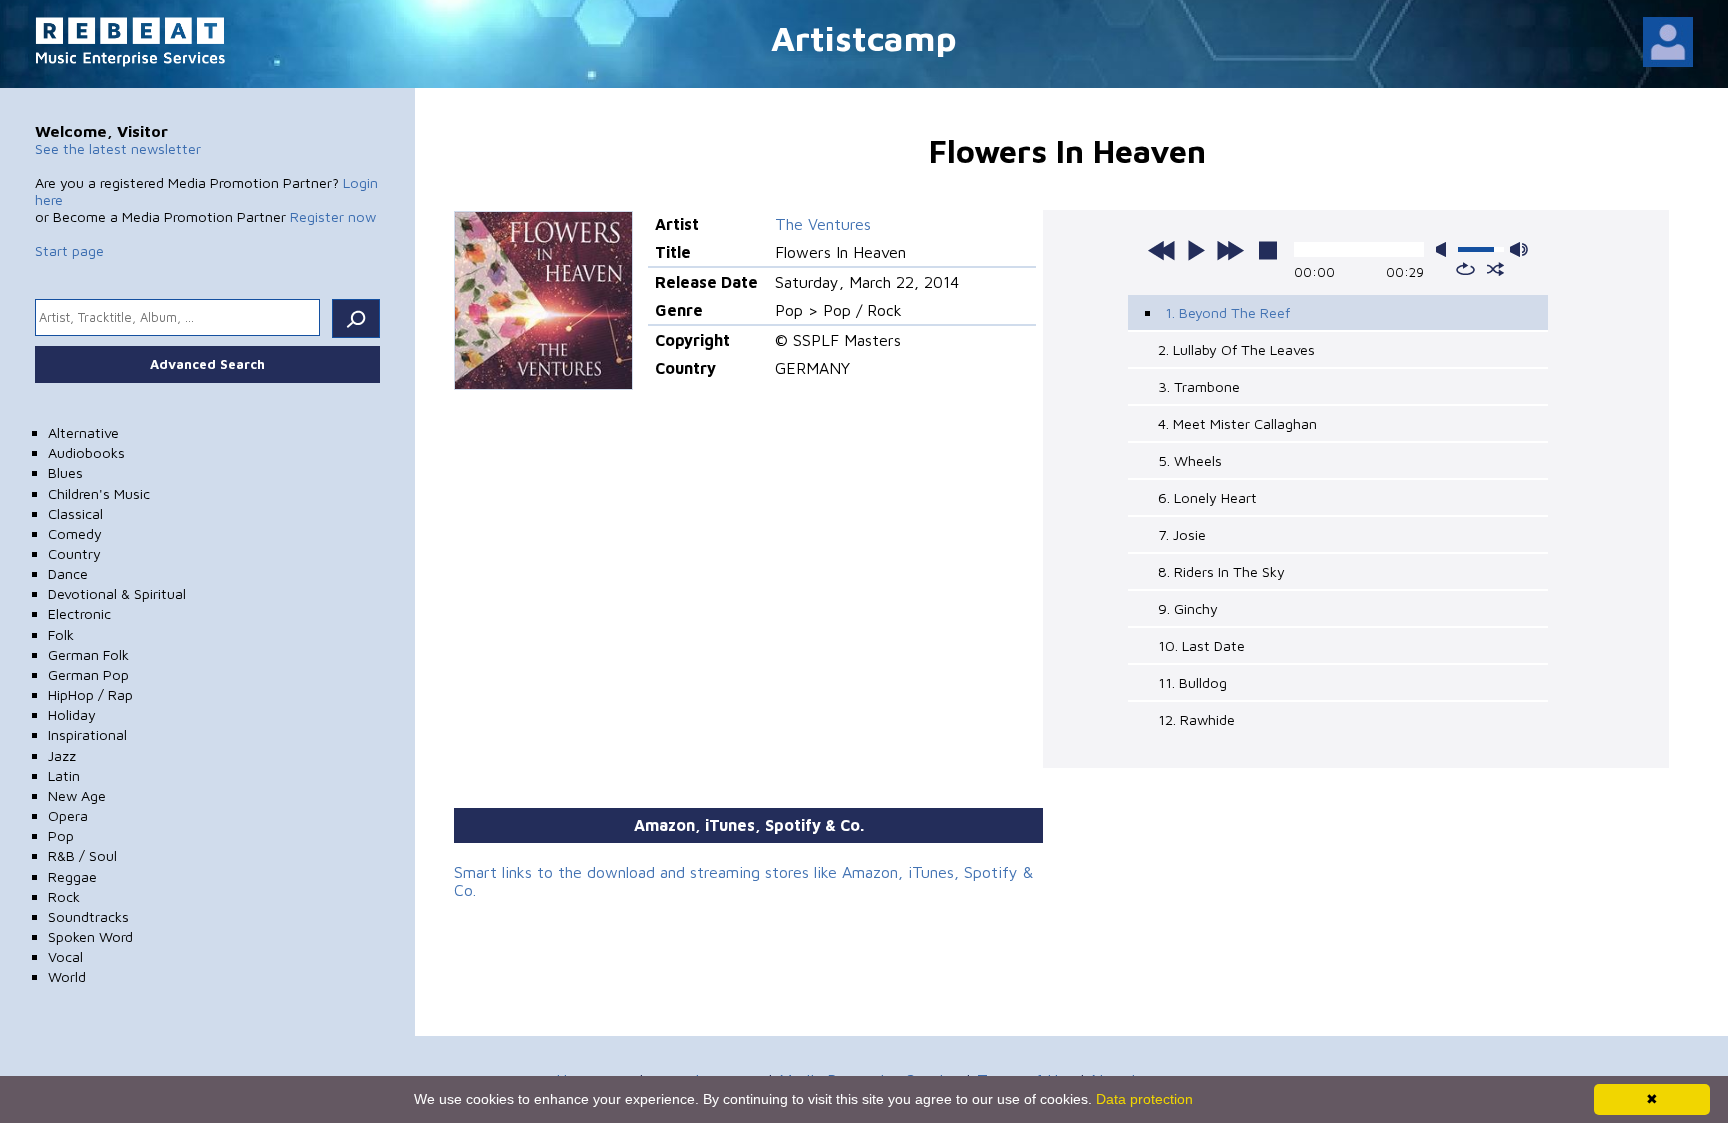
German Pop (88, 674)
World (67, 976)
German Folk (88, 654)
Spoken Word (90, 936)
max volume (1519, 249)
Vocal (65, 956)
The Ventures (823, 224)
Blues (65, 472)
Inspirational (87, 734)
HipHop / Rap (90, 694)
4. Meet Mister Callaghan (1237, 423)
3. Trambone (1199, 386)
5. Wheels (1190, 460)
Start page (69, 250)
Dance (68, 573)
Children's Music (99, 493)
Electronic (79, 613)
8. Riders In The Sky (1221, 571)
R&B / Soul (82, 855)
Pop (61, 835)
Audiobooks (86, 452)
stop (1268, 250)
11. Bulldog (1192, 682)
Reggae (72, 876)
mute (1445, 249)
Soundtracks (88, 916)
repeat (1465, 269)
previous (1162, 250)
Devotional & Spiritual (117, 593)
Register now (333, 216)
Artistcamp (864, 37)
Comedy (75, 533)
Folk (61, 634)
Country (74, 553)
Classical (75, 513)
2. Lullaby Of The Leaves (1236, 349)
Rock (64, 896)
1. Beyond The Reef (1227, 312)
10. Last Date (1201, 645)
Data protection (1144, 1099)
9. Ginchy (1188, 608)
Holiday (72, 714)
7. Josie (1182, 534)
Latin (64, 775)
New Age (77, 795)
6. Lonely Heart (1207, 497)
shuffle (1495, 269)
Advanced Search (207, 364)
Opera (68, 815)
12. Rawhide (1196, 719)
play (1196, 250)
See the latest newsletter (118, 148)
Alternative (83, 432)
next (1230, 250)
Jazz (62, 755)
